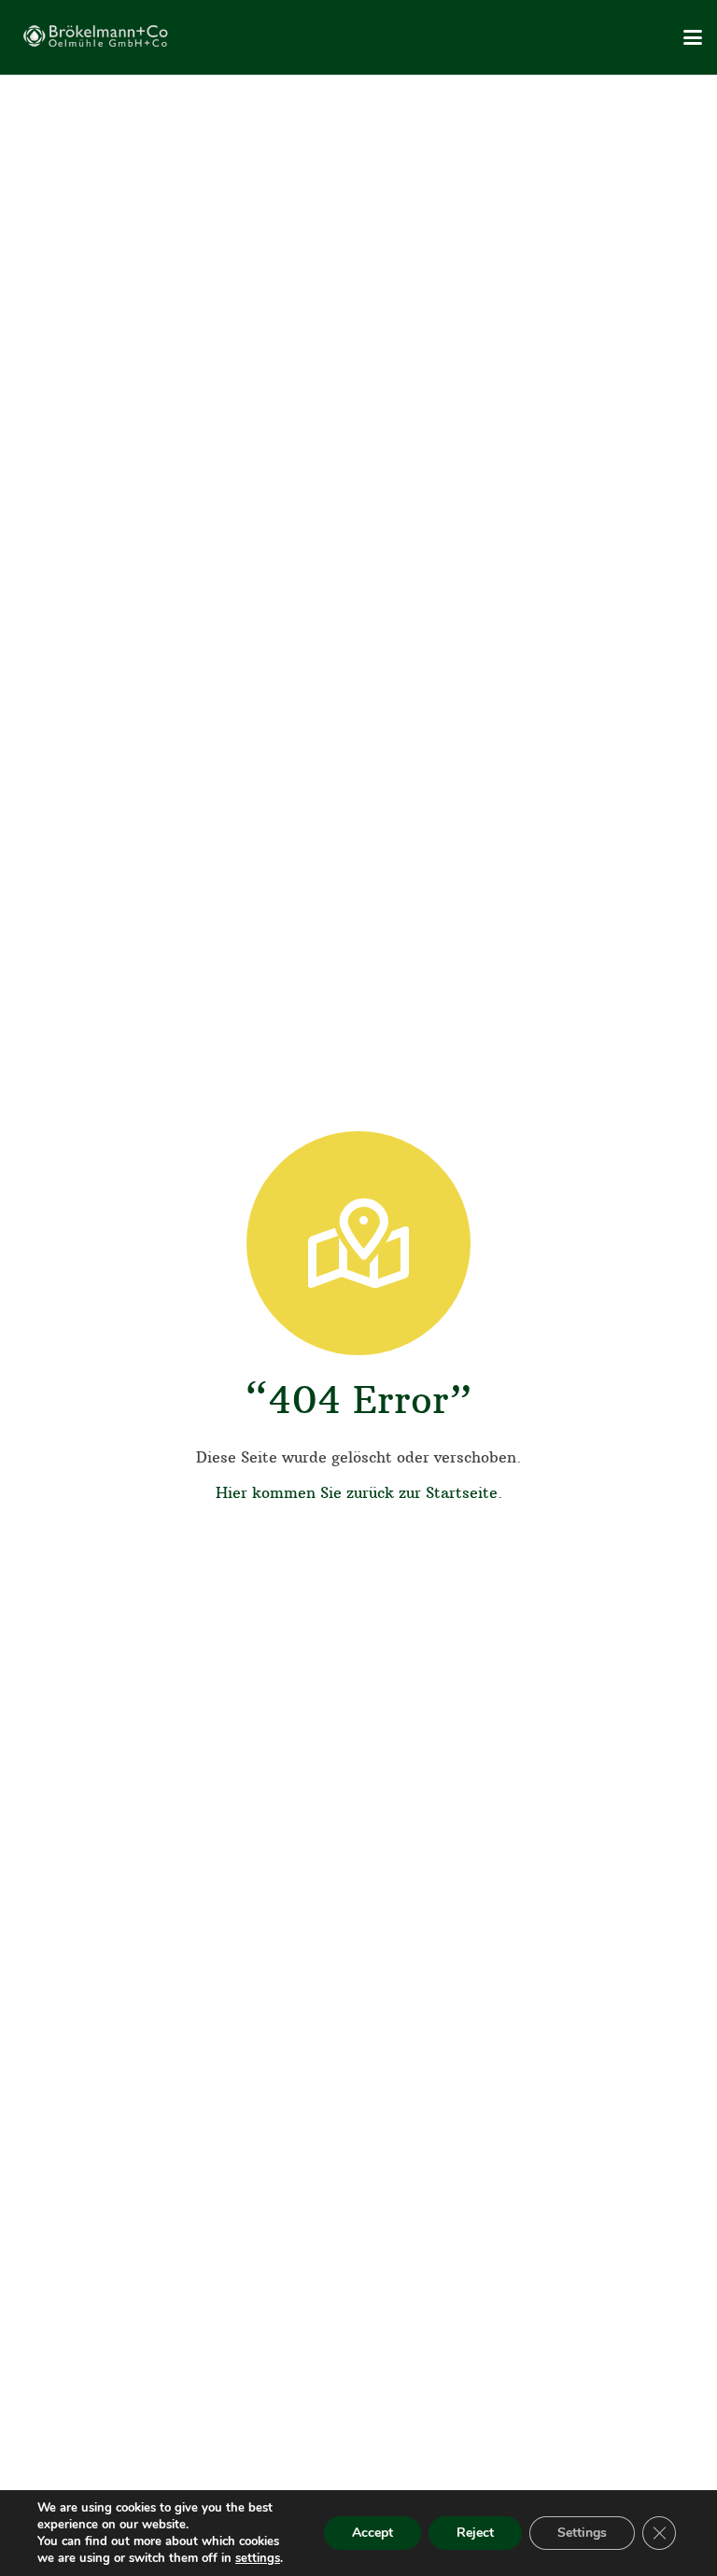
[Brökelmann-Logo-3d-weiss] (99, 37)
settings (258, 2558)
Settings (582, 2533)
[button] (693, 37)
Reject (475, 2533)
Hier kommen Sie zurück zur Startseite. (359, 1492)
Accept (373, 2533)
